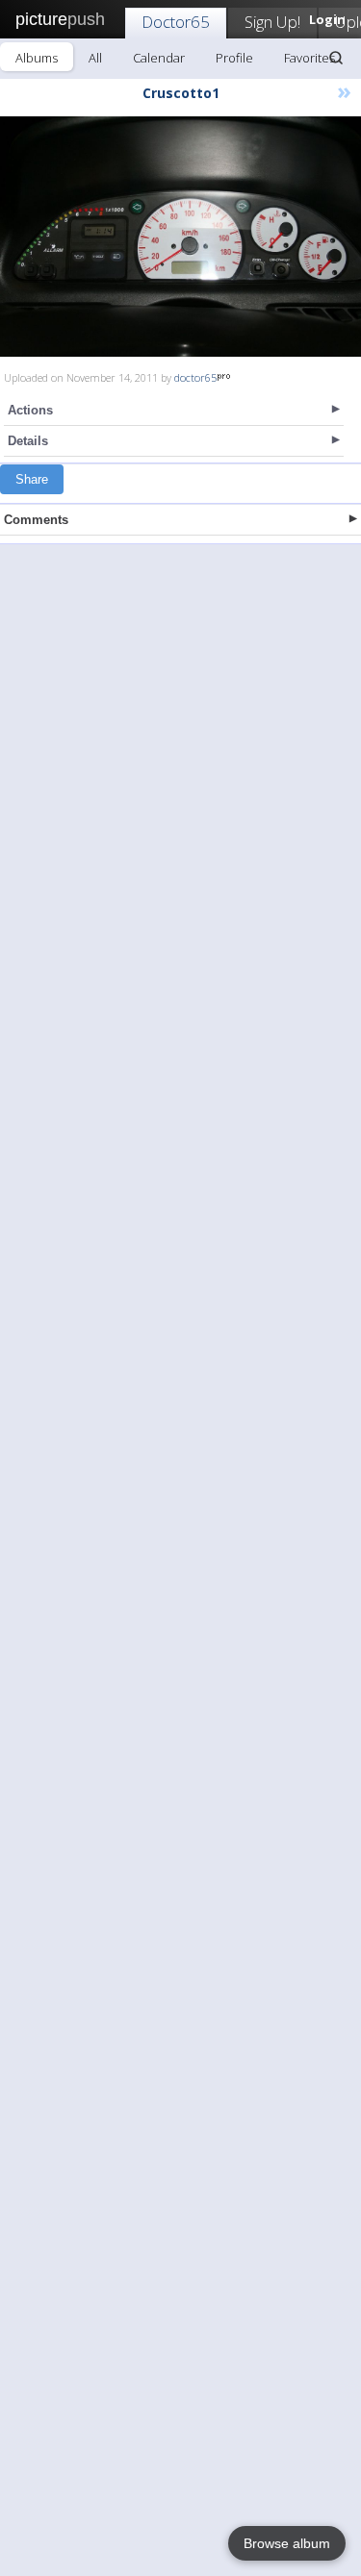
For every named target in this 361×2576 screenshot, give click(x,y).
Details (28, 441)
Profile (234, 58)
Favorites (309, 58)
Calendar (159, 58)
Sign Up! (272, 22)
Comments (36, 520)
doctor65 (195, 377)
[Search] (336, 58)
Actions (30, 410)
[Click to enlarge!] (180, 237)
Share (32, 479)
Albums (37, 58)
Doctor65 (176, 22)
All (95, 58)
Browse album (287, 2543)
